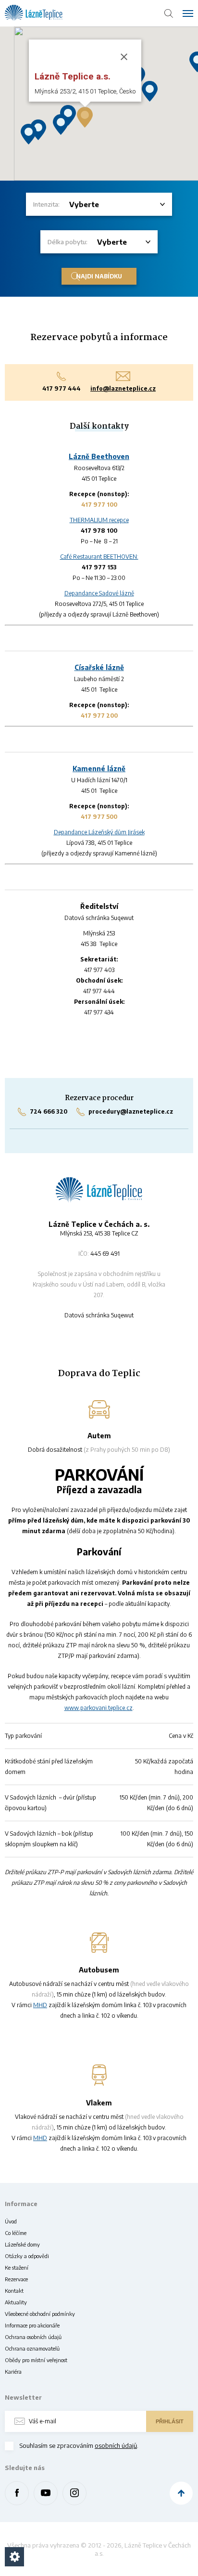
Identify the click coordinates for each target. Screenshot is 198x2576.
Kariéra (13, 2372)
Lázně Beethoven (99, 456)
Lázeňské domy (22, 2244)
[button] (150, 91)
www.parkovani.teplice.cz (99, 1708)
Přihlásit (170, 2421)
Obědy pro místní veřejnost (36, 2360)
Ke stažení (17, 2267)
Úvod (11, 2221)
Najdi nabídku (99, 276)
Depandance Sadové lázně (99, 593)
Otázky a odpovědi (27, 2256)
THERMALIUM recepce (99, 520)
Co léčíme (16, 2233)
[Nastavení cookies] (14, 2557)
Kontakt (14, 2291)
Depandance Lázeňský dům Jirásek (99, 832)
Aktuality (16, 2302)
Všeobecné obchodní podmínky (40, 2314)
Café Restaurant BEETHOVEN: (99, 557)
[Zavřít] (124, 57)
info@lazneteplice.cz (123, 388)
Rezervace (16, 2279)
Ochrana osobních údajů (33, 2337)
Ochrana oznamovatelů (32, 2348)
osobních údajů (116, 2445)
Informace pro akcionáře (32, 2325)
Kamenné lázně (99, 769)
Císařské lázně (99, 667)
